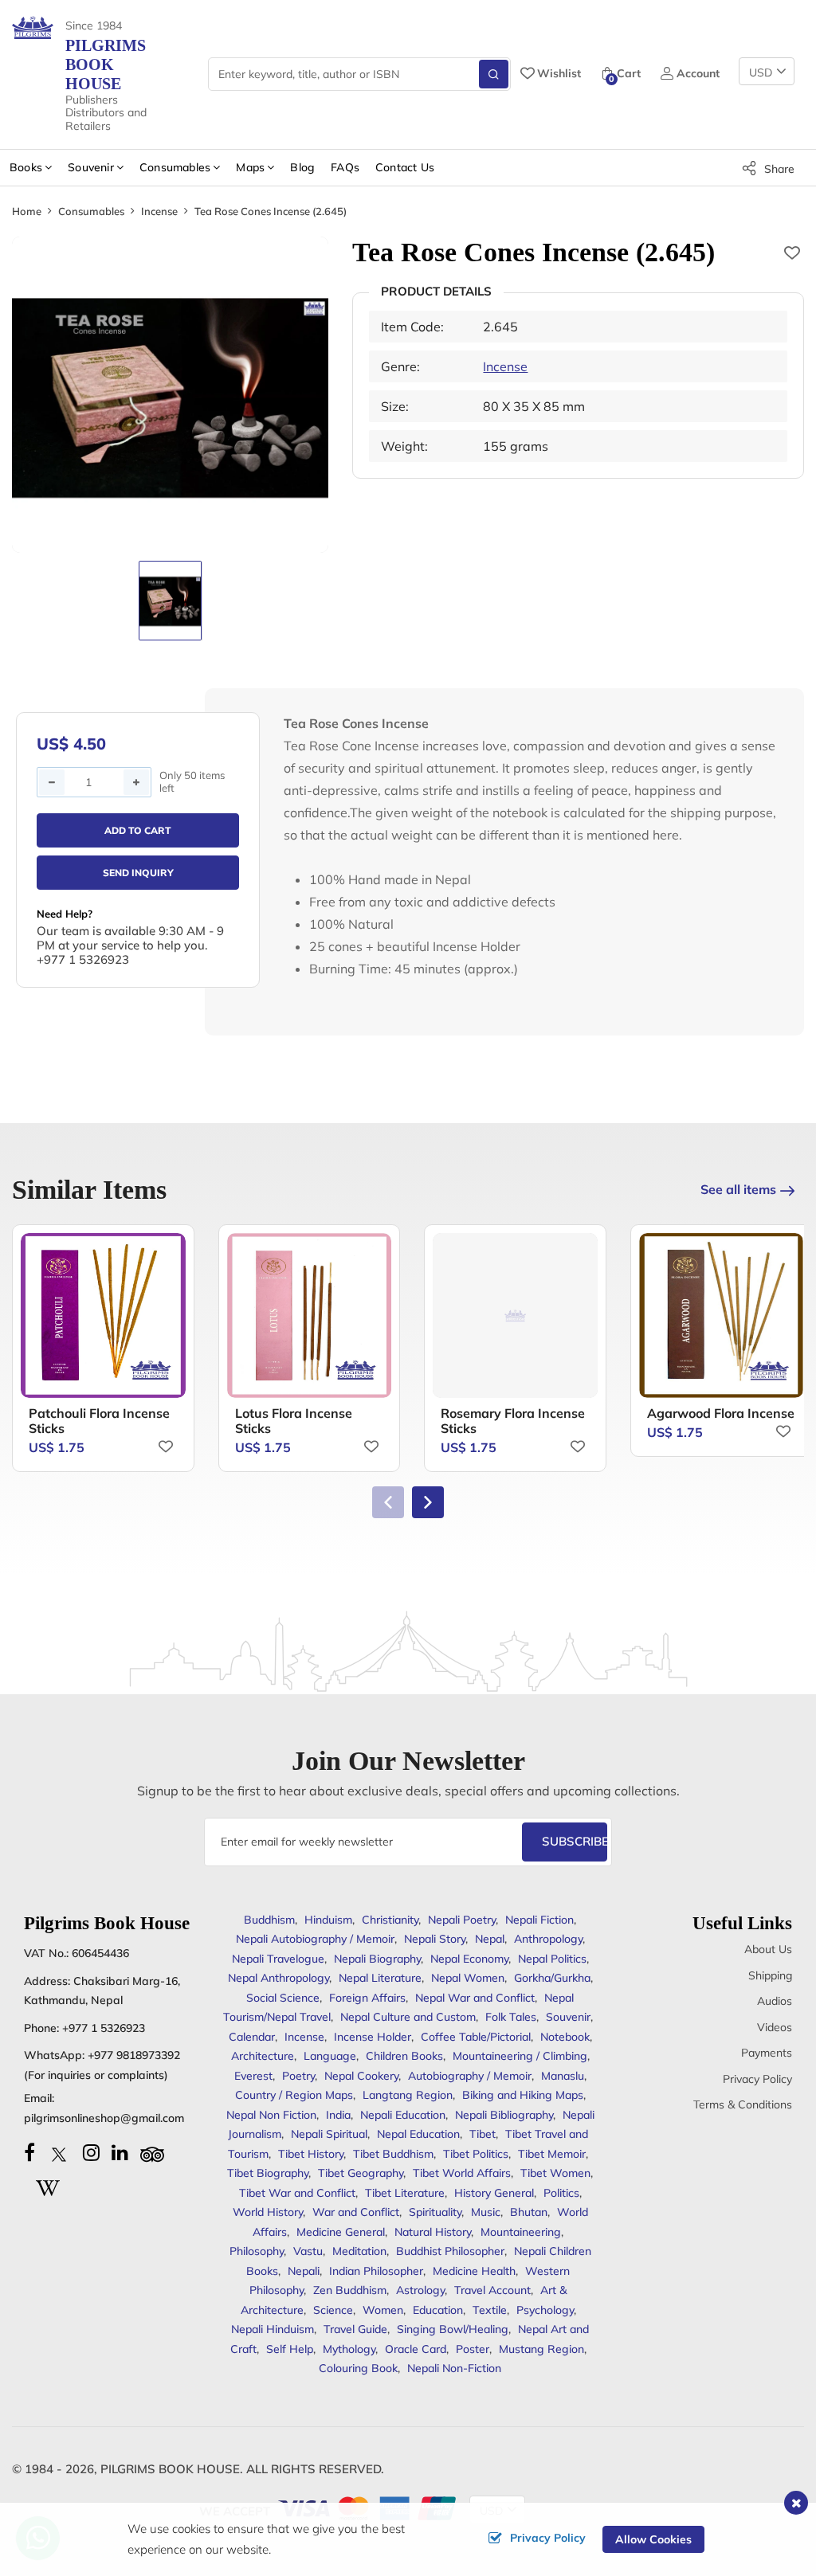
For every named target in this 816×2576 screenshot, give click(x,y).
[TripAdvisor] (152, 2152)
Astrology (420, 2290)
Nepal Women (468, 1978)
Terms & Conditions (743, 2104)
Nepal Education (418, 2134)
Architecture (263, 2056)
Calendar (252, 2037)
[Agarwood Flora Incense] (722, 1315)
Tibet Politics (476, 2154)
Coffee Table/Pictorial (476, 2037)
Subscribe (575, 1841)
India (338, 2115)
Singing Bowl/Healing (453, 2329)
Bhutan (529, 2212)
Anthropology (548, 1939)
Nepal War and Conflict (475, 1998)
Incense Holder (373, 2037)
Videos (775, 2027)
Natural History (433, 2232)
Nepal (490, 1939)
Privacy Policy (757, 2079)
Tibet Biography (268, 2173)
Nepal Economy (469, 1959)
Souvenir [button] (91, 167)
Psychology (545, 2310)
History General (494, 2193)
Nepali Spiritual (329, 2134)
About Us (768, 1949)
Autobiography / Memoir (470, 2076)
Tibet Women (555, 2173)
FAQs (345, 167)
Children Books (404, 2056)
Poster (473, 2349)
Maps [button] (250, 167)
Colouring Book (358, 2368)
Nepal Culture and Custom (408, 2017)
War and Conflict (356, 2212)
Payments (767, 2053)
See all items (738, 1189)
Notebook (565, 2037)
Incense (159, 211)
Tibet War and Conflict (297, 2193)
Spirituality (435, 2212)
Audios (775, 2001)
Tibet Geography (361, 2173)
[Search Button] (494, 74)
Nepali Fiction (539, 1920)
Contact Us (405, 167)
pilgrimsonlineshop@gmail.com (104, 2118)
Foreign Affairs (367, 1998)
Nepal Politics (552, 1959)
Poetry (298, 2076)
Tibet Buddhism (393, 2154)
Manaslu (563, 2076)
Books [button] (26, 167)
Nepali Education (403, 2115)
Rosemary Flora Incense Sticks (513, 1421)
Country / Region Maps (294, 2095)
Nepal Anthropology (279, 1978)
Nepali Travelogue (278, 1959)
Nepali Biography (377, 1959)
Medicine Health (474, 2271)
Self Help (290, 2349)
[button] (428, 1502)
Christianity (390, 1920)
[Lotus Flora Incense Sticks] (310, 1315)
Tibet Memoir (552, 2154)
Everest (253, 2076)
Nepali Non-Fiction (454, 2368)
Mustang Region (541, 2349)
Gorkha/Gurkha (552, 1978)
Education (438, 2310)
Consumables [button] (175, 167)
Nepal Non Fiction (271, 2115)
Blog (302, 167)
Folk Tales (511, 2017)
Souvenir (568, 2017)
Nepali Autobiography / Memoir (315, 1939)
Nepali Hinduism (273, 2329)
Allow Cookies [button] (653, 2539)
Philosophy (257, 2251)
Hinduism (328, 1920)
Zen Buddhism (350, 2290)
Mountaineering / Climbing (520, 2056)
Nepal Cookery (361, 2076)
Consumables (91, 211)
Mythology (349, 2349)
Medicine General (341, 2232)
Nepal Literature (380, 1978)
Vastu (308, 2251)
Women (383, 2310)
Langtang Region (408, 2095)
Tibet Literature (405, 2193)
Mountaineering (521, 2232)
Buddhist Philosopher (450, 2251)
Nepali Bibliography (504, 2115)
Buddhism (269, 1920)
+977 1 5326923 (104, 2028)
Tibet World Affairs (462, 2173)
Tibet (483, 2134)
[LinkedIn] (120, 2152)
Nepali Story (435, 1939)
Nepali (304, 2271)
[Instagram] (91, 2152)
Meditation (359, 2251)
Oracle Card (416, 2349)
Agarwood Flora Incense (721, 1413)
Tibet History (311, 2154)
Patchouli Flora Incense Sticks (99, 1421)
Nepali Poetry (462, 1920)
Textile (490, 2310)
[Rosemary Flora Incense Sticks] (515, 1315)
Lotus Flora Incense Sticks (294, 1421)
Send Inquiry (138, 873)
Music (486, 2212)
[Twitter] (59, 2152)
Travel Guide (355, 2329)
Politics (561, 2193)
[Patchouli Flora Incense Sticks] (103, 1315)
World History (268, 2212)
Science (333, 2310)
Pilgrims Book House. (172, 2469)
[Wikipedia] (48, 2186)
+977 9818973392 (134, 2055)
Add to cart (138, 830)
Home (27, 211)
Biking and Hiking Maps (523, 2095)
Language (330, 2056)
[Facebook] (29, 2152)
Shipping (770, 1975)
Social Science (283, 1998)
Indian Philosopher (376, 2271)
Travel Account (492, 2290)
